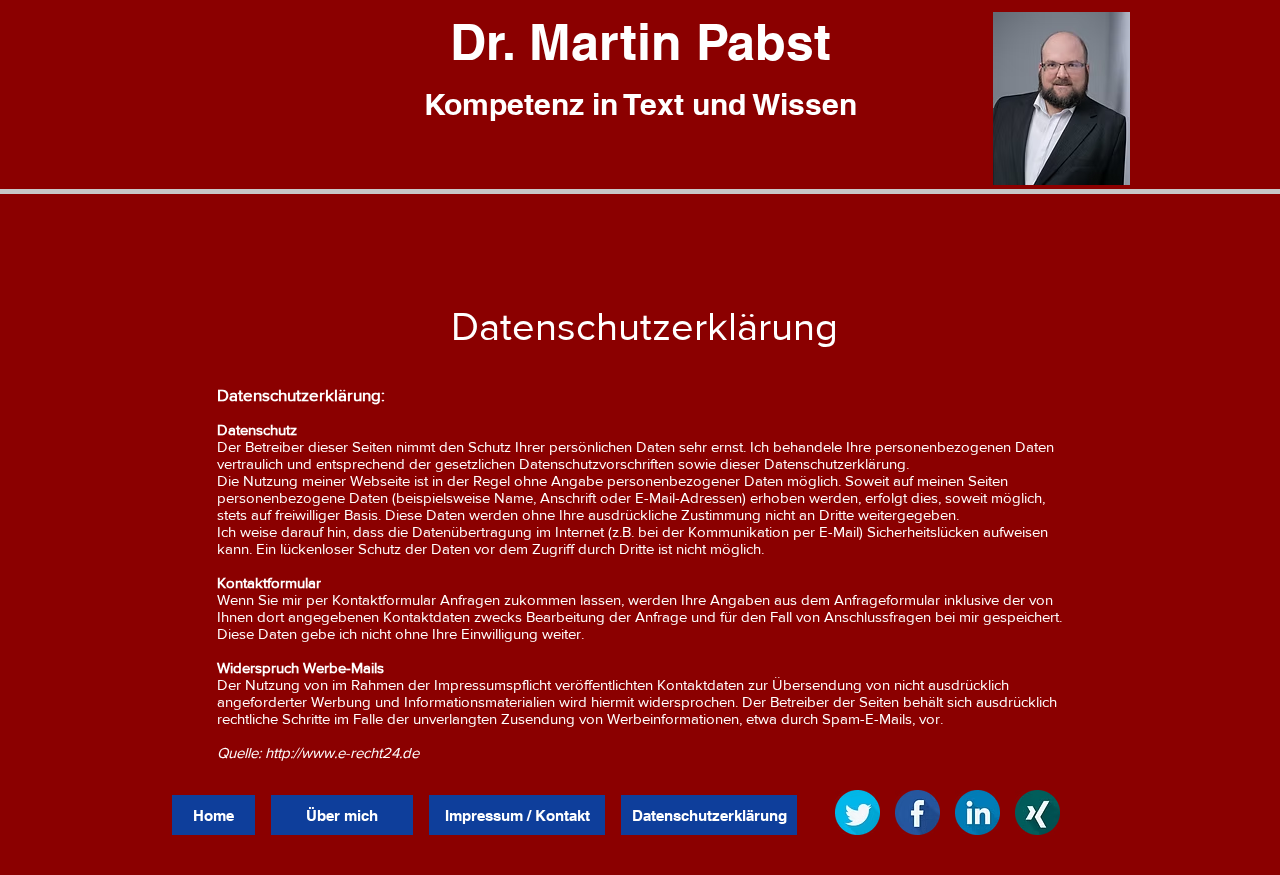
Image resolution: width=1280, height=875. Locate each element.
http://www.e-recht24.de (342, 752)
